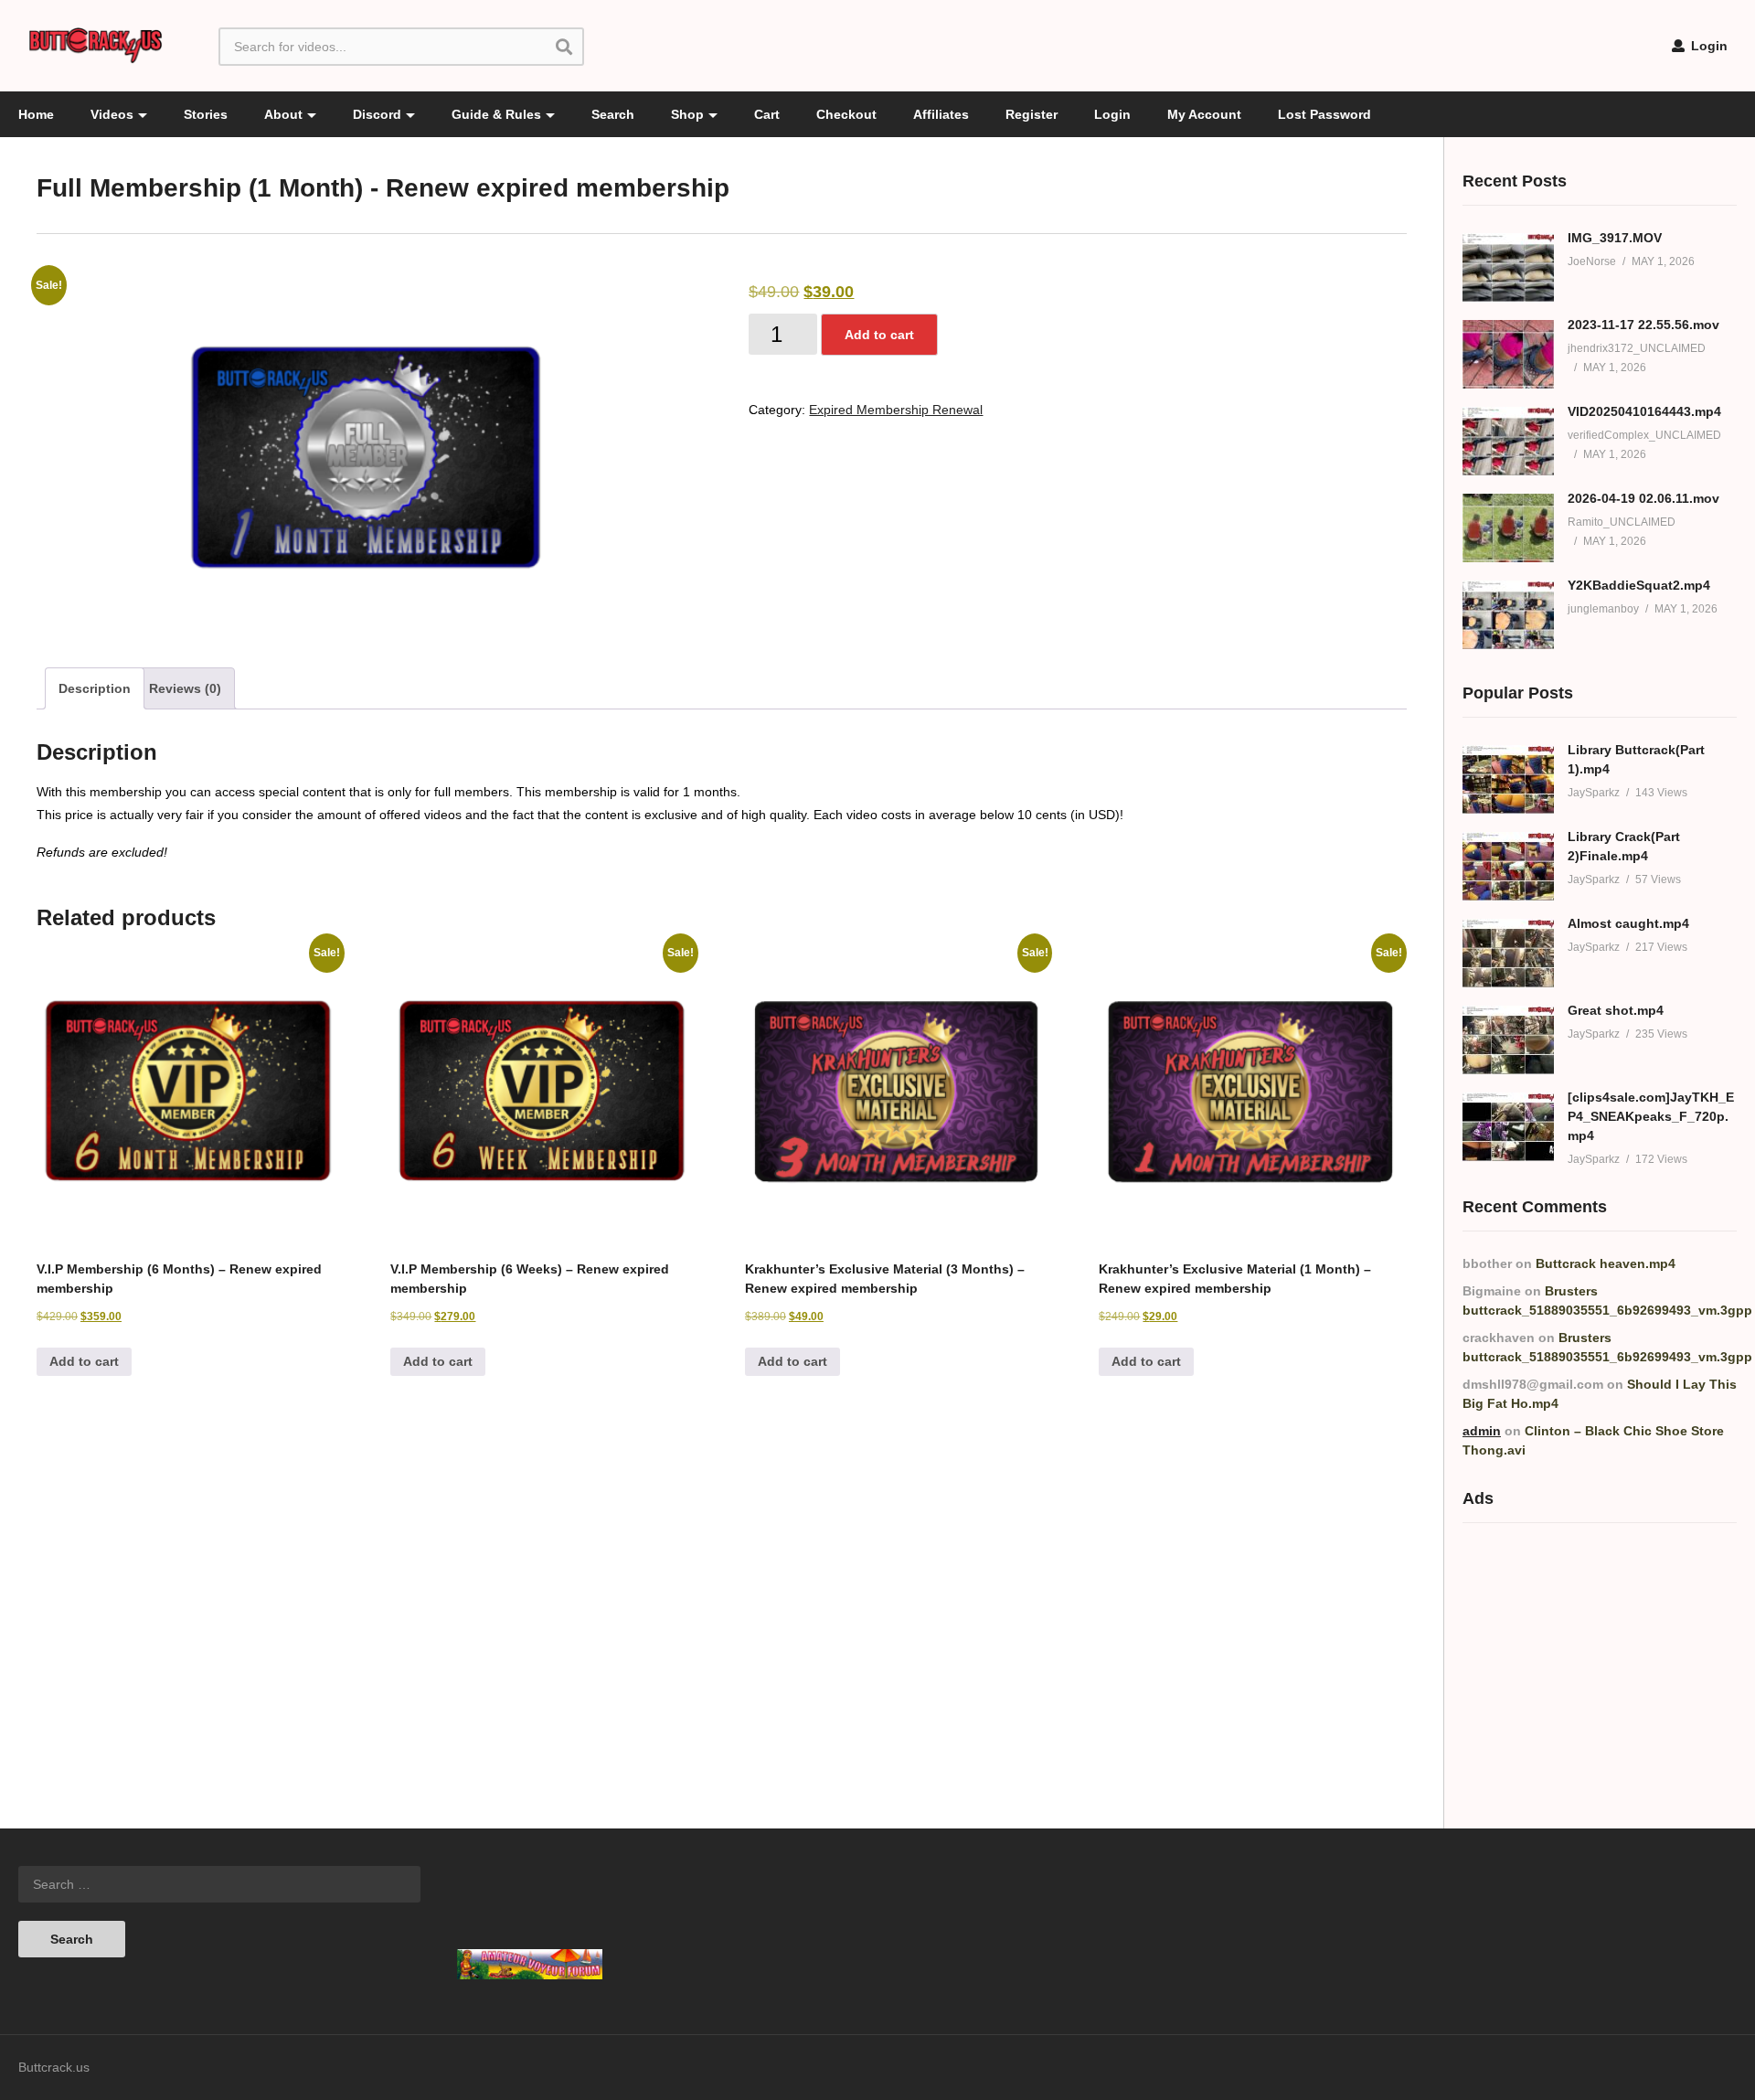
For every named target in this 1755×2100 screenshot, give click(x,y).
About (283, 114)
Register (1032, 114)
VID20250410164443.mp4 (1644, 411)
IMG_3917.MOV (1615, 238)
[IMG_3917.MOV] (1508, 267)
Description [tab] (95, 688)
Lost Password (1324, 114)
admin (1482, 1431)
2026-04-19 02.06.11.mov (1643, 498)
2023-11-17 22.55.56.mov (1643, 325)
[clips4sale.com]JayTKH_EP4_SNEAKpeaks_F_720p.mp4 (1651, 1116)
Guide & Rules (496, 114)
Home (36, 114)
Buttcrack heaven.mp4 (1606, 1263)
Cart (767, 114)
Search (613, 114)
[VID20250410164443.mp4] (1508, 441)
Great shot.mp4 (1616, 1010)
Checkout (846, 114)
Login (1707, 46)
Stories (206, 114)
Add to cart (879, 335)
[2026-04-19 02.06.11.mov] (1508, 528)
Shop (687, 114)
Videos (112, 114)
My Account (1204, 114)
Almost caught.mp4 (1628, 923)
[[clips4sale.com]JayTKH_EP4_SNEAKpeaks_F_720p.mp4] (1508, 1127)
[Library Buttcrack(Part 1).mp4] (1508, 779)
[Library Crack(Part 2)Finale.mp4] (1508, 866)
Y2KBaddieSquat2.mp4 (1639, 585)
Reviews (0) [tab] (185, 688)
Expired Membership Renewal (896, 410)
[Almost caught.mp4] (1508, 953)
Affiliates (941, 114)
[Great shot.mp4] (1508, 1040)
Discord (377, 114)
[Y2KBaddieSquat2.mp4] (1508, 615)
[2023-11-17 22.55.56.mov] (1508, 354)
